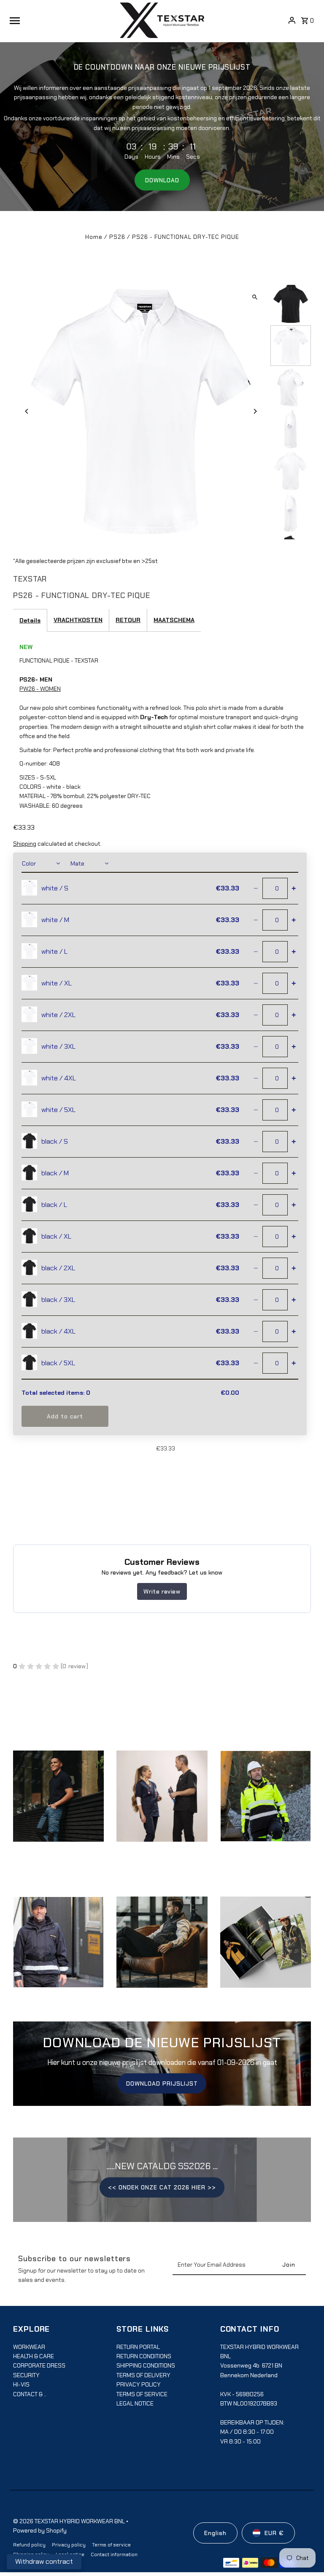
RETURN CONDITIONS (144, 2356)
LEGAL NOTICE (135, 2403)
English (215, 2533)
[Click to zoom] (255, 297)
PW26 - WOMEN (40, 689)
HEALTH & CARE (34, 2356)
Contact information (114, 2554)
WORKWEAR (29, 2347)
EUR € (274, 2533)
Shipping (25, 844)
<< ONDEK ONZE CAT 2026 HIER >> (162, 2187)
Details (30, 620)
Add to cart (65, 1416)
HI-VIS (21, 2384)
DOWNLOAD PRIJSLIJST (162, 2084)
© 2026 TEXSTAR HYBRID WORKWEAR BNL (70, 2521)
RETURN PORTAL (138, 2347)
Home (94, 237)
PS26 (117, 237)
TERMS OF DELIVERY (143, 2375)
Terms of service (111, 2545)
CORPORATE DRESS (39, 2365)
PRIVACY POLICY (139, 2384)
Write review (162, 1591)
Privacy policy (69, 2545)
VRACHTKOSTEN (78, 620)
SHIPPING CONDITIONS (146, 2365)
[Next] (255, 411)
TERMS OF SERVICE (142, 2394)
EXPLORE (59, 1805)
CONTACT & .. (30, 2394)
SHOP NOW (162, 1805)
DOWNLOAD (162, 180)
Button (162, 1951)
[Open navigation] (62, 20)
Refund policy (29, 2545)
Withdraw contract (44, 2561)
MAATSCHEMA (174, 620)
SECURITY (26, 2375)
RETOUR (128, 620)
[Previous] (27, 411)
